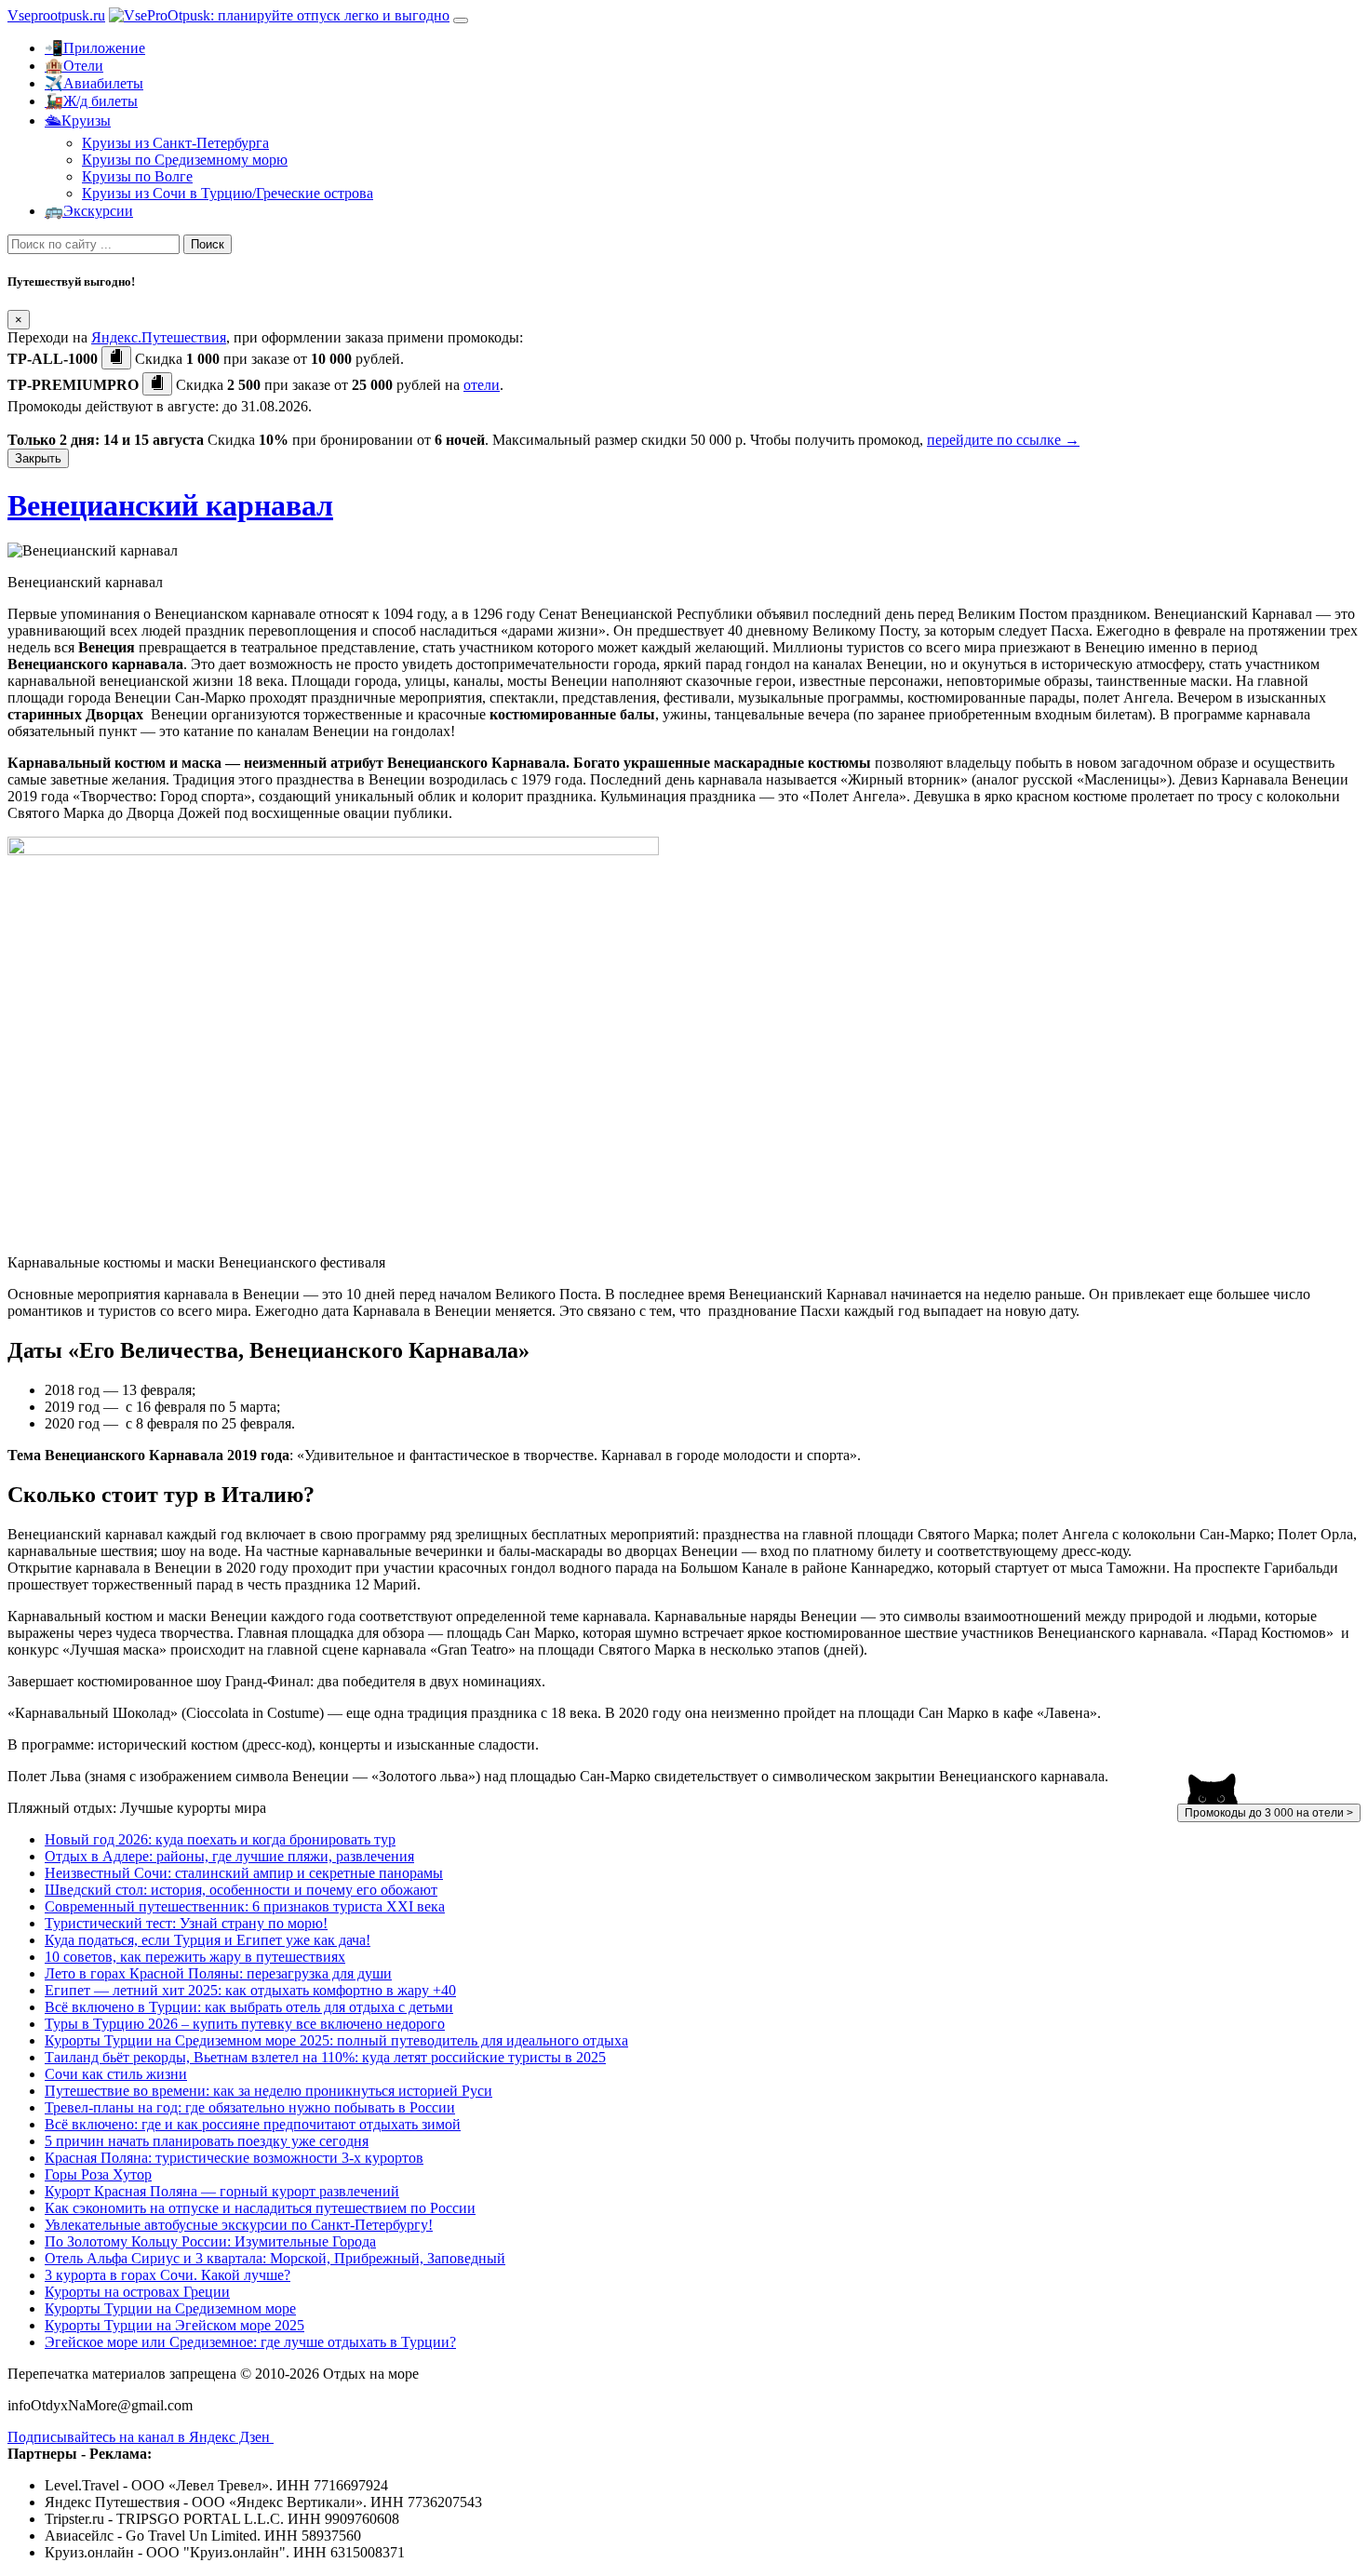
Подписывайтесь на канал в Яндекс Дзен (141, 2437)
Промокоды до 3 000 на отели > (1269, 1813)
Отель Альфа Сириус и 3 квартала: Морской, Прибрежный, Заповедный (275, 2258)
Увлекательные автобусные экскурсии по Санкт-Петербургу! (239, 2225)
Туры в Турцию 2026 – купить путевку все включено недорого (245, 2024)
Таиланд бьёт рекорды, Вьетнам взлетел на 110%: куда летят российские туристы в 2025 (325, 2057)
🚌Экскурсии (89, 211)
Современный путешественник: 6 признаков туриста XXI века (245, 1906)
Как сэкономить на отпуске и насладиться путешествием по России (260, 2208)
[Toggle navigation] (461, 20)
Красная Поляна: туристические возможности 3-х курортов (234, 2158)
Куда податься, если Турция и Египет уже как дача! (208, 1940)
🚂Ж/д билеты (91, 101)
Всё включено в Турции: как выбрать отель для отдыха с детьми (249, 2007)
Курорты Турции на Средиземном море (170, 2308)
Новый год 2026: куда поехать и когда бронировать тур (220, 1839)
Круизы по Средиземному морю (185, 160)
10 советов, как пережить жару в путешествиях (195, 1957)
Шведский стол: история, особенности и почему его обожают (241, 1890)
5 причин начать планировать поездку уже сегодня (207, 2141)
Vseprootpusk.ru (56, 15)
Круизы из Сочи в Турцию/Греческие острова (228, 193)
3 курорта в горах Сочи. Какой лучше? (168, 2275)
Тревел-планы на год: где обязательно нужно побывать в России (250, 2107)
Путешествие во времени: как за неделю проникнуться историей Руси (268, 2091)
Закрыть (38, 458)
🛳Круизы (78, 121)
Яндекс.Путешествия (159, 337)
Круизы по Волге (137, 176)
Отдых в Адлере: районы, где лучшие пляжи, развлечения (229, 1856)
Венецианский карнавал (170, 505)
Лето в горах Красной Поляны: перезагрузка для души (218, 1973)
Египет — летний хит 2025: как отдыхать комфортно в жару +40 (250, 1990)
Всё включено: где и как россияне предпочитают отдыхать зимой (253, 2124)
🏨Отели (74, 66)
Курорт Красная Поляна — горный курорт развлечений (222, 2191)
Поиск (208, 244)
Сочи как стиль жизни (116, 2074)
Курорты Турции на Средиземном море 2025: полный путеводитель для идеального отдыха (336, 2040)
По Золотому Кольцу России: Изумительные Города (210, 2241)
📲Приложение (95, 48)
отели (482, 385)
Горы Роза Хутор (98, 2174)
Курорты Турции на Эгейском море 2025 (174, 2325)
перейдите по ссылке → (1003, 440)
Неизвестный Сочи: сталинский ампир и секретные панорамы (244, 1873)
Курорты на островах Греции (137, 2292)
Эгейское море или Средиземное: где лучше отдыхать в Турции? (250, 2342)
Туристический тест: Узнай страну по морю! (186, 1923)
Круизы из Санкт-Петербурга (175, 143)
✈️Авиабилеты (94, 83)
